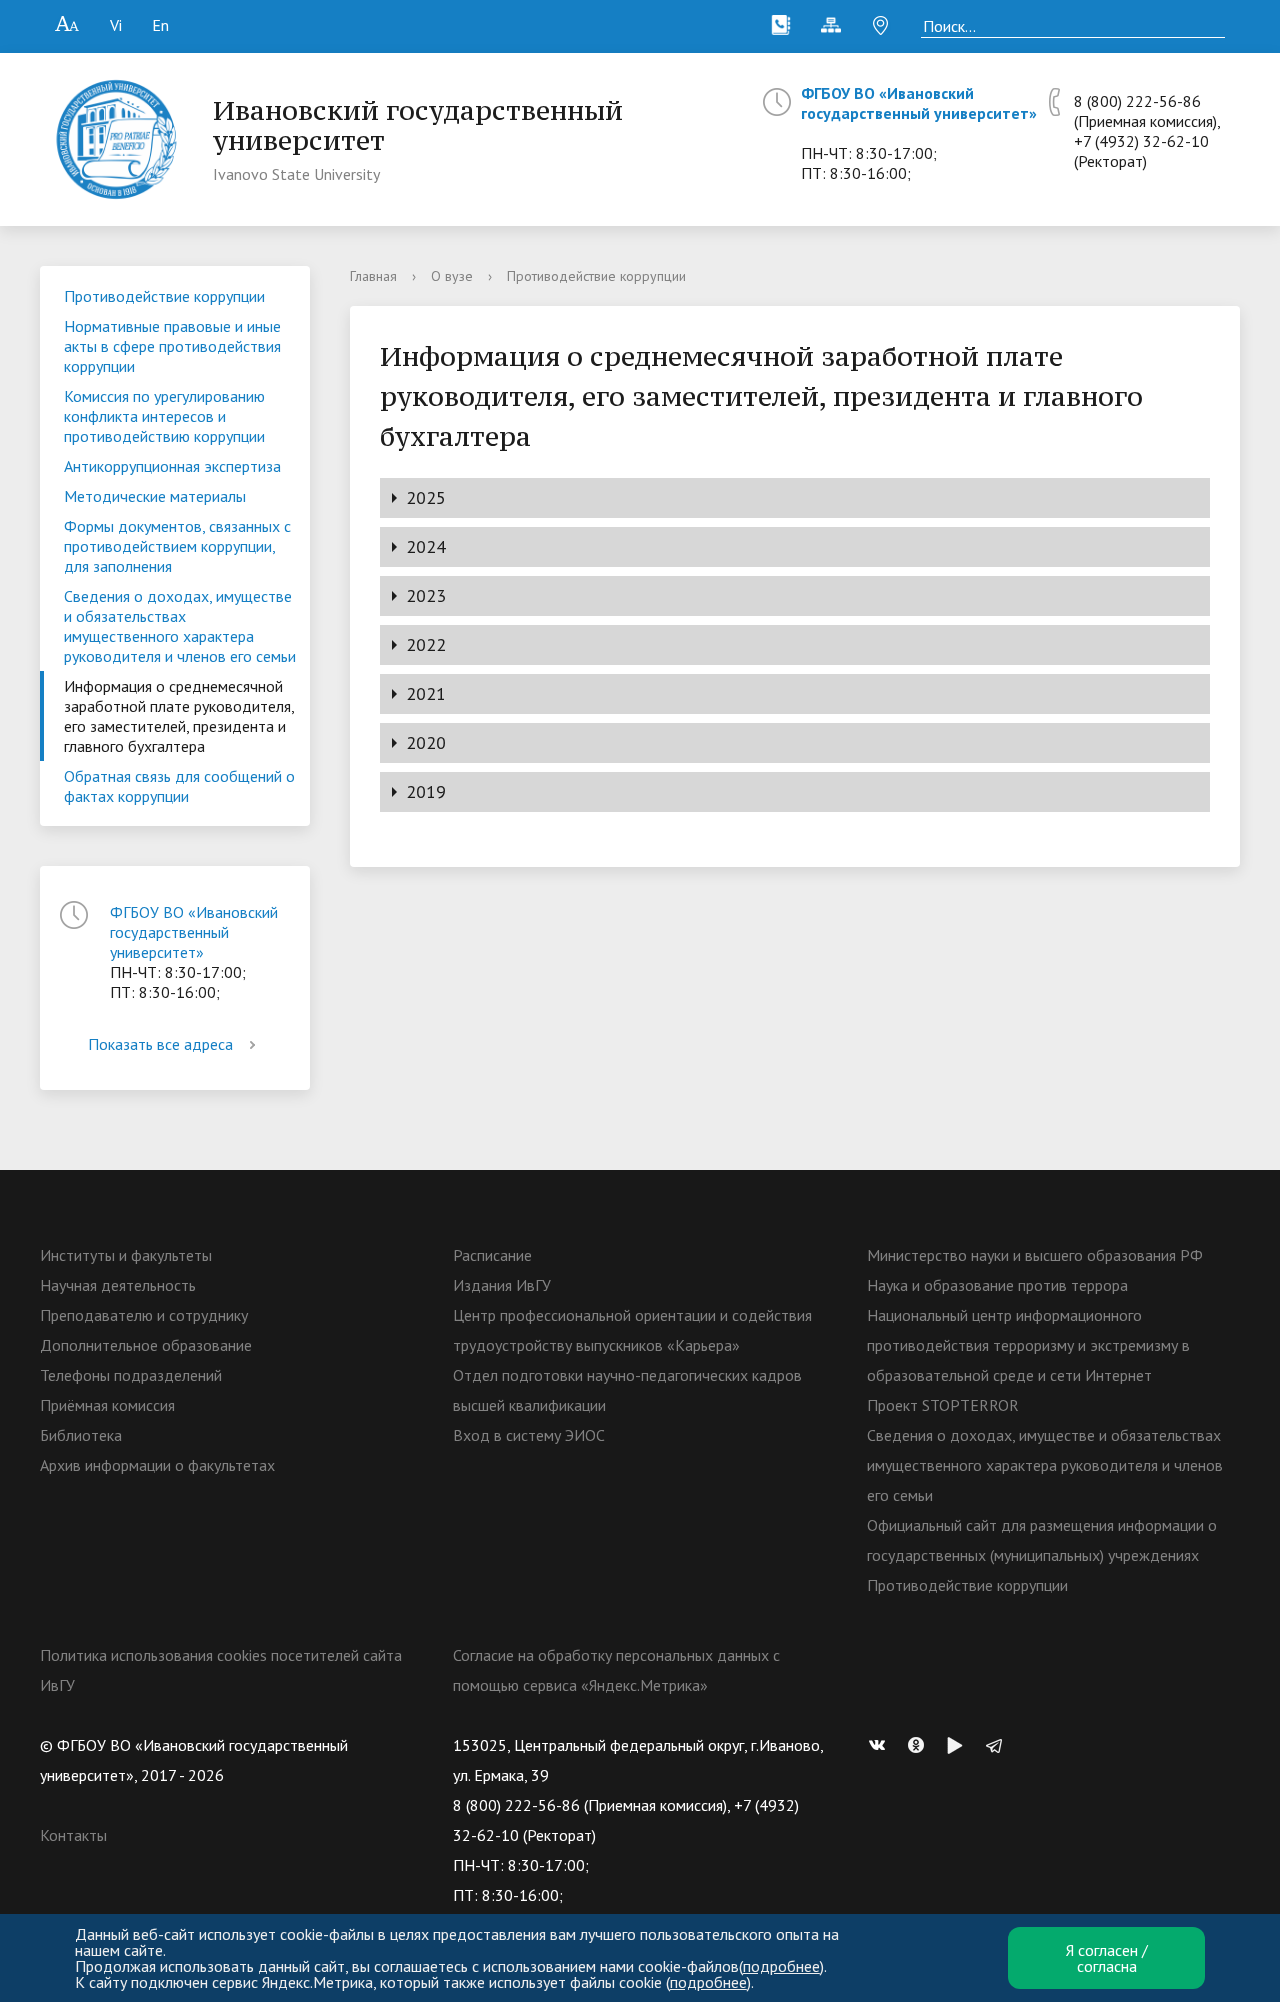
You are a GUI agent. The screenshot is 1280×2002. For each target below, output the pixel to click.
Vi (116, 25)
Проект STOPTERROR (943, 1405)
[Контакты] (781, 25)
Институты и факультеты (126, 1255)
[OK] (921, 1745)
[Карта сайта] (831, 25)
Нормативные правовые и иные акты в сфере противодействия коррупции (172, 346)
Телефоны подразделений (131, 1375)
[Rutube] (960, 1745)
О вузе (452, 276)
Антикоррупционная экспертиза (172, 466)
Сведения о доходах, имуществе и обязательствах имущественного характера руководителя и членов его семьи (180, 626)
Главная (373, 276)
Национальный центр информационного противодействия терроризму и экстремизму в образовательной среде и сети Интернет (1028, 1345)
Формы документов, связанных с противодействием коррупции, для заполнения (177, 546)
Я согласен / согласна (1107, 1958)
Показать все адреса (160, 1044)
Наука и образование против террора (997, 1285)
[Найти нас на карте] (881, 25)
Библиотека (81, 1435)
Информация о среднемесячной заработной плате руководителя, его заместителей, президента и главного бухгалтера (179, 716)
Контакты (73, 1835)
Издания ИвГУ (502, 1285)
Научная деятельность (118, 1285)
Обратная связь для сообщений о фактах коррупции (179, 786)
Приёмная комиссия (107, 1405)
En (160, 25)
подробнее (781, 1966)
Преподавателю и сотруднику (144, 1315)
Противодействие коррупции (164, 296)
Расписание (492, 1255)
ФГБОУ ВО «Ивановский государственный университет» (919, 103)
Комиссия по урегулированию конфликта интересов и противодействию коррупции (164, 416)
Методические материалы (155, 496)
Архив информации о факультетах (157, 1465)
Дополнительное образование (146, 1345)
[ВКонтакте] (882, 1745)
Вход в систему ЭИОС (529, 1435)
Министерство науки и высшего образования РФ (1035, 1255)
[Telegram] (999, 1745)
